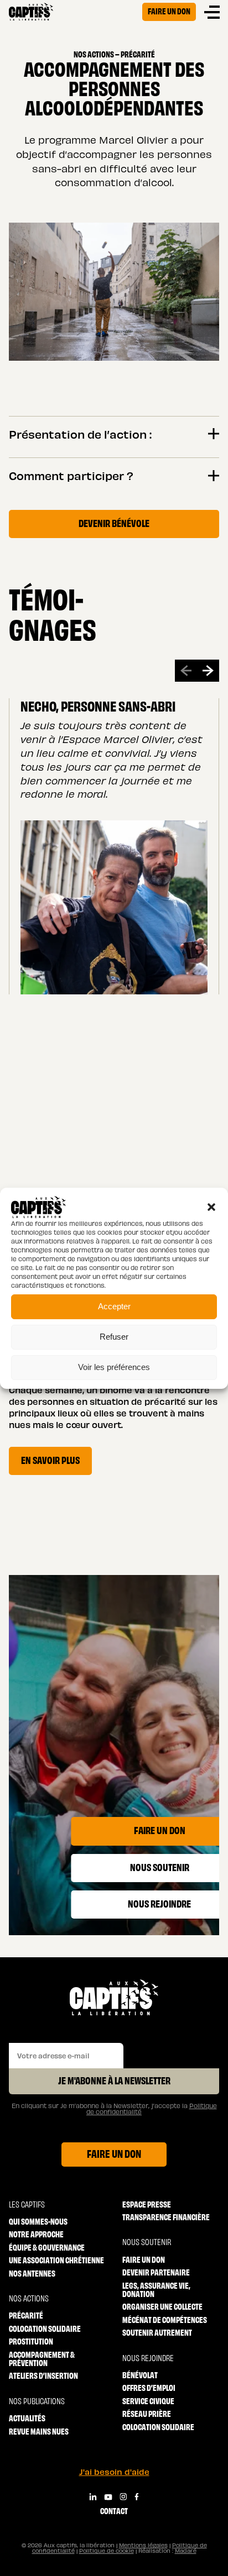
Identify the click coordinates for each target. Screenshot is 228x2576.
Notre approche (36, 2234)
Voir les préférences (114, 1367)
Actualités (27, 2418)
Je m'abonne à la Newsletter (114, 2080)
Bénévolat (140, 2375)
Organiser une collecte (162, 2306)
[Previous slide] (186, 671)
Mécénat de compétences (165, 2319)
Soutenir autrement (157, 2332)
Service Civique (148, 2401)
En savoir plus (50, 1460)
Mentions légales (143, 2545)
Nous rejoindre (148, 2358)
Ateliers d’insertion (43, 2375)
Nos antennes (32, 2273)
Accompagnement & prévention (42, 2359)
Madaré (186, 2551)
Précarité (26, 2315)
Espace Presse (147, 2204)
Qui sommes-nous (38, 2221)
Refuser (114, 1337)
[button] (211, 1207)
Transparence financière (166, 2217)
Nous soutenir (147, 2242)
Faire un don (169, 11)
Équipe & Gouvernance (47, 2247)
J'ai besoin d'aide (114, 2472)
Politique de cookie (107, 2551)
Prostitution (31, 2341)
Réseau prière (147, 2413)
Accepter (114, 1306)
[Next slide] (208, 671)
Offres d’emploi (149, 2387)
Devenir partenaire (156, 2272)
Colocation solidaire (45, 2328)
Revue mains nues (39, 2431)
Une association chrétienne (56, 2260)
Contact (114, 2511)
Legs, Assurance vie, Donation (156, 2290)
